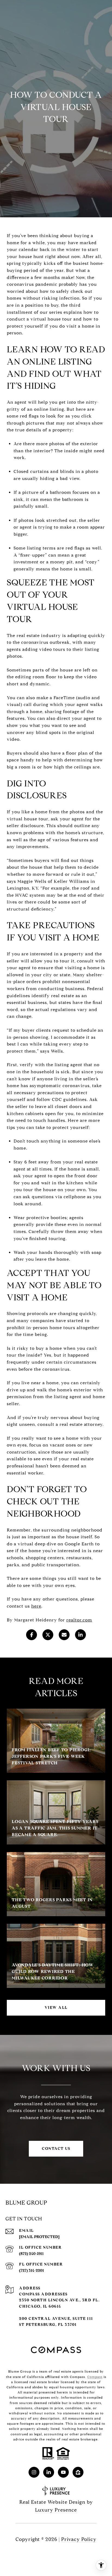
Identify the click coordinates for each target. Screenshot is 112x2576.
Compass (95, 2377)
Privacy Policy (79, 2539)
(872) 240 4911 (31, 2254)
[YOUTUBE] (63, 2472)
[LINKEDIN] (49, 2472)
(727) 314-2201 (32, 2271)
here (36, 1606)
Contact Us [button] (56, 2149)
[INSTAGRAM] (34, 2472)
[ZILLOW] (78, 2472)
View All (56, 2008)
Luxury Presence (56, 2510)
